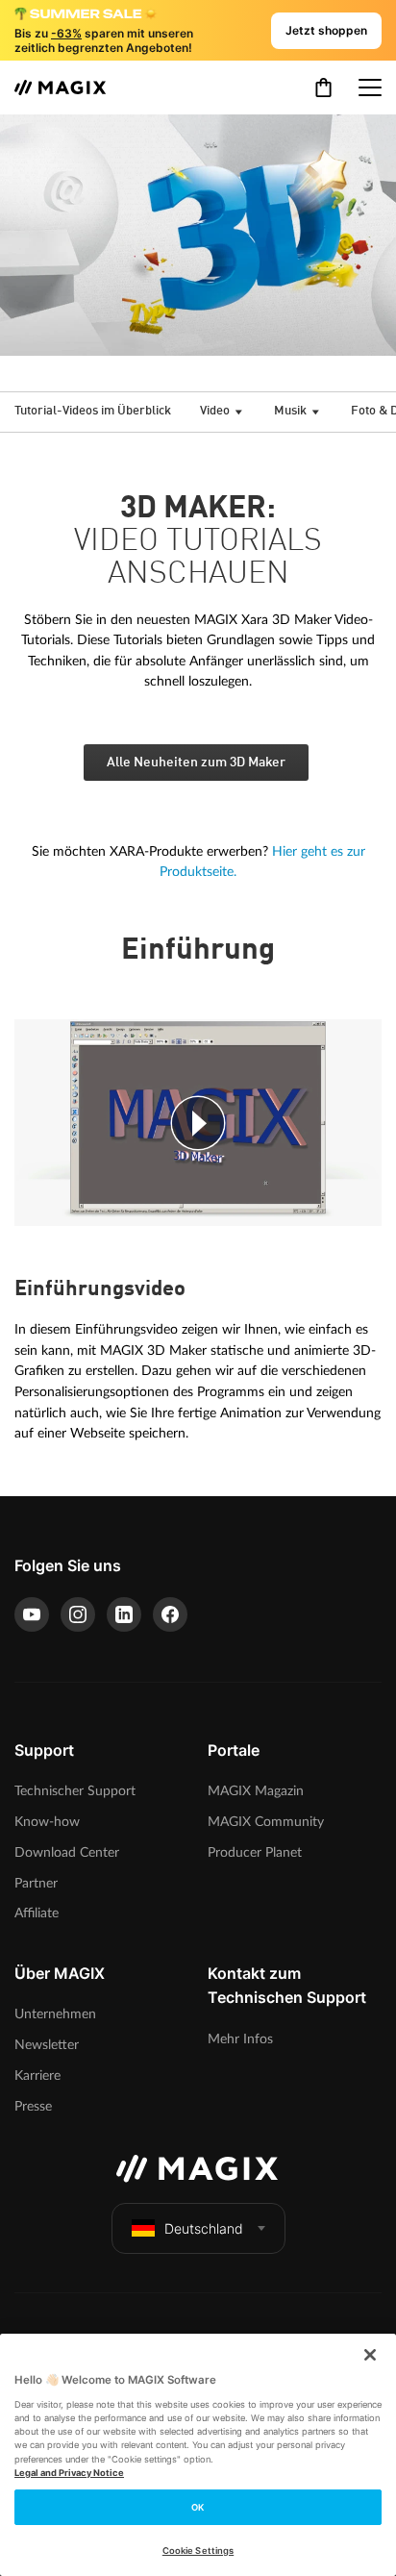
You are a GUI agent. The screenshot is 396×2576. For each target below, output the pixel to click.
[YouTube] (32, 1614)
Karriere (37, 2076)
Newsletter (47, 2045)
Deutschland (204, 2228)
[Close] (370, 2355)
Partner (36, 1883)
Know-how (47, 1822)
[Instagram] (78, 1614)
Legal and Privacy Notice (69, 2473)
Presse (33, 2106)
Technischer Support (75, 1791)
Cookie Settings (198, 2551)
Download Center (67, 1852)
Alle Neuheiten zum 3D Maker (196, 763)
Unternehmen (55, 2014)
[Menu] (370, 88)
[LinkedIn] (124, 1614)
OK (198, 2507)
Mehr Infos (240, 2039)
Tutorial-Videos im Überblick (93, 411)
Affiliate (37, 1913)
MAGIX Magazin (256, 1791)
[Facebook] (170, 1614)
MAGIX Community (266, 1822)
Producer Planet (255, 1852)
